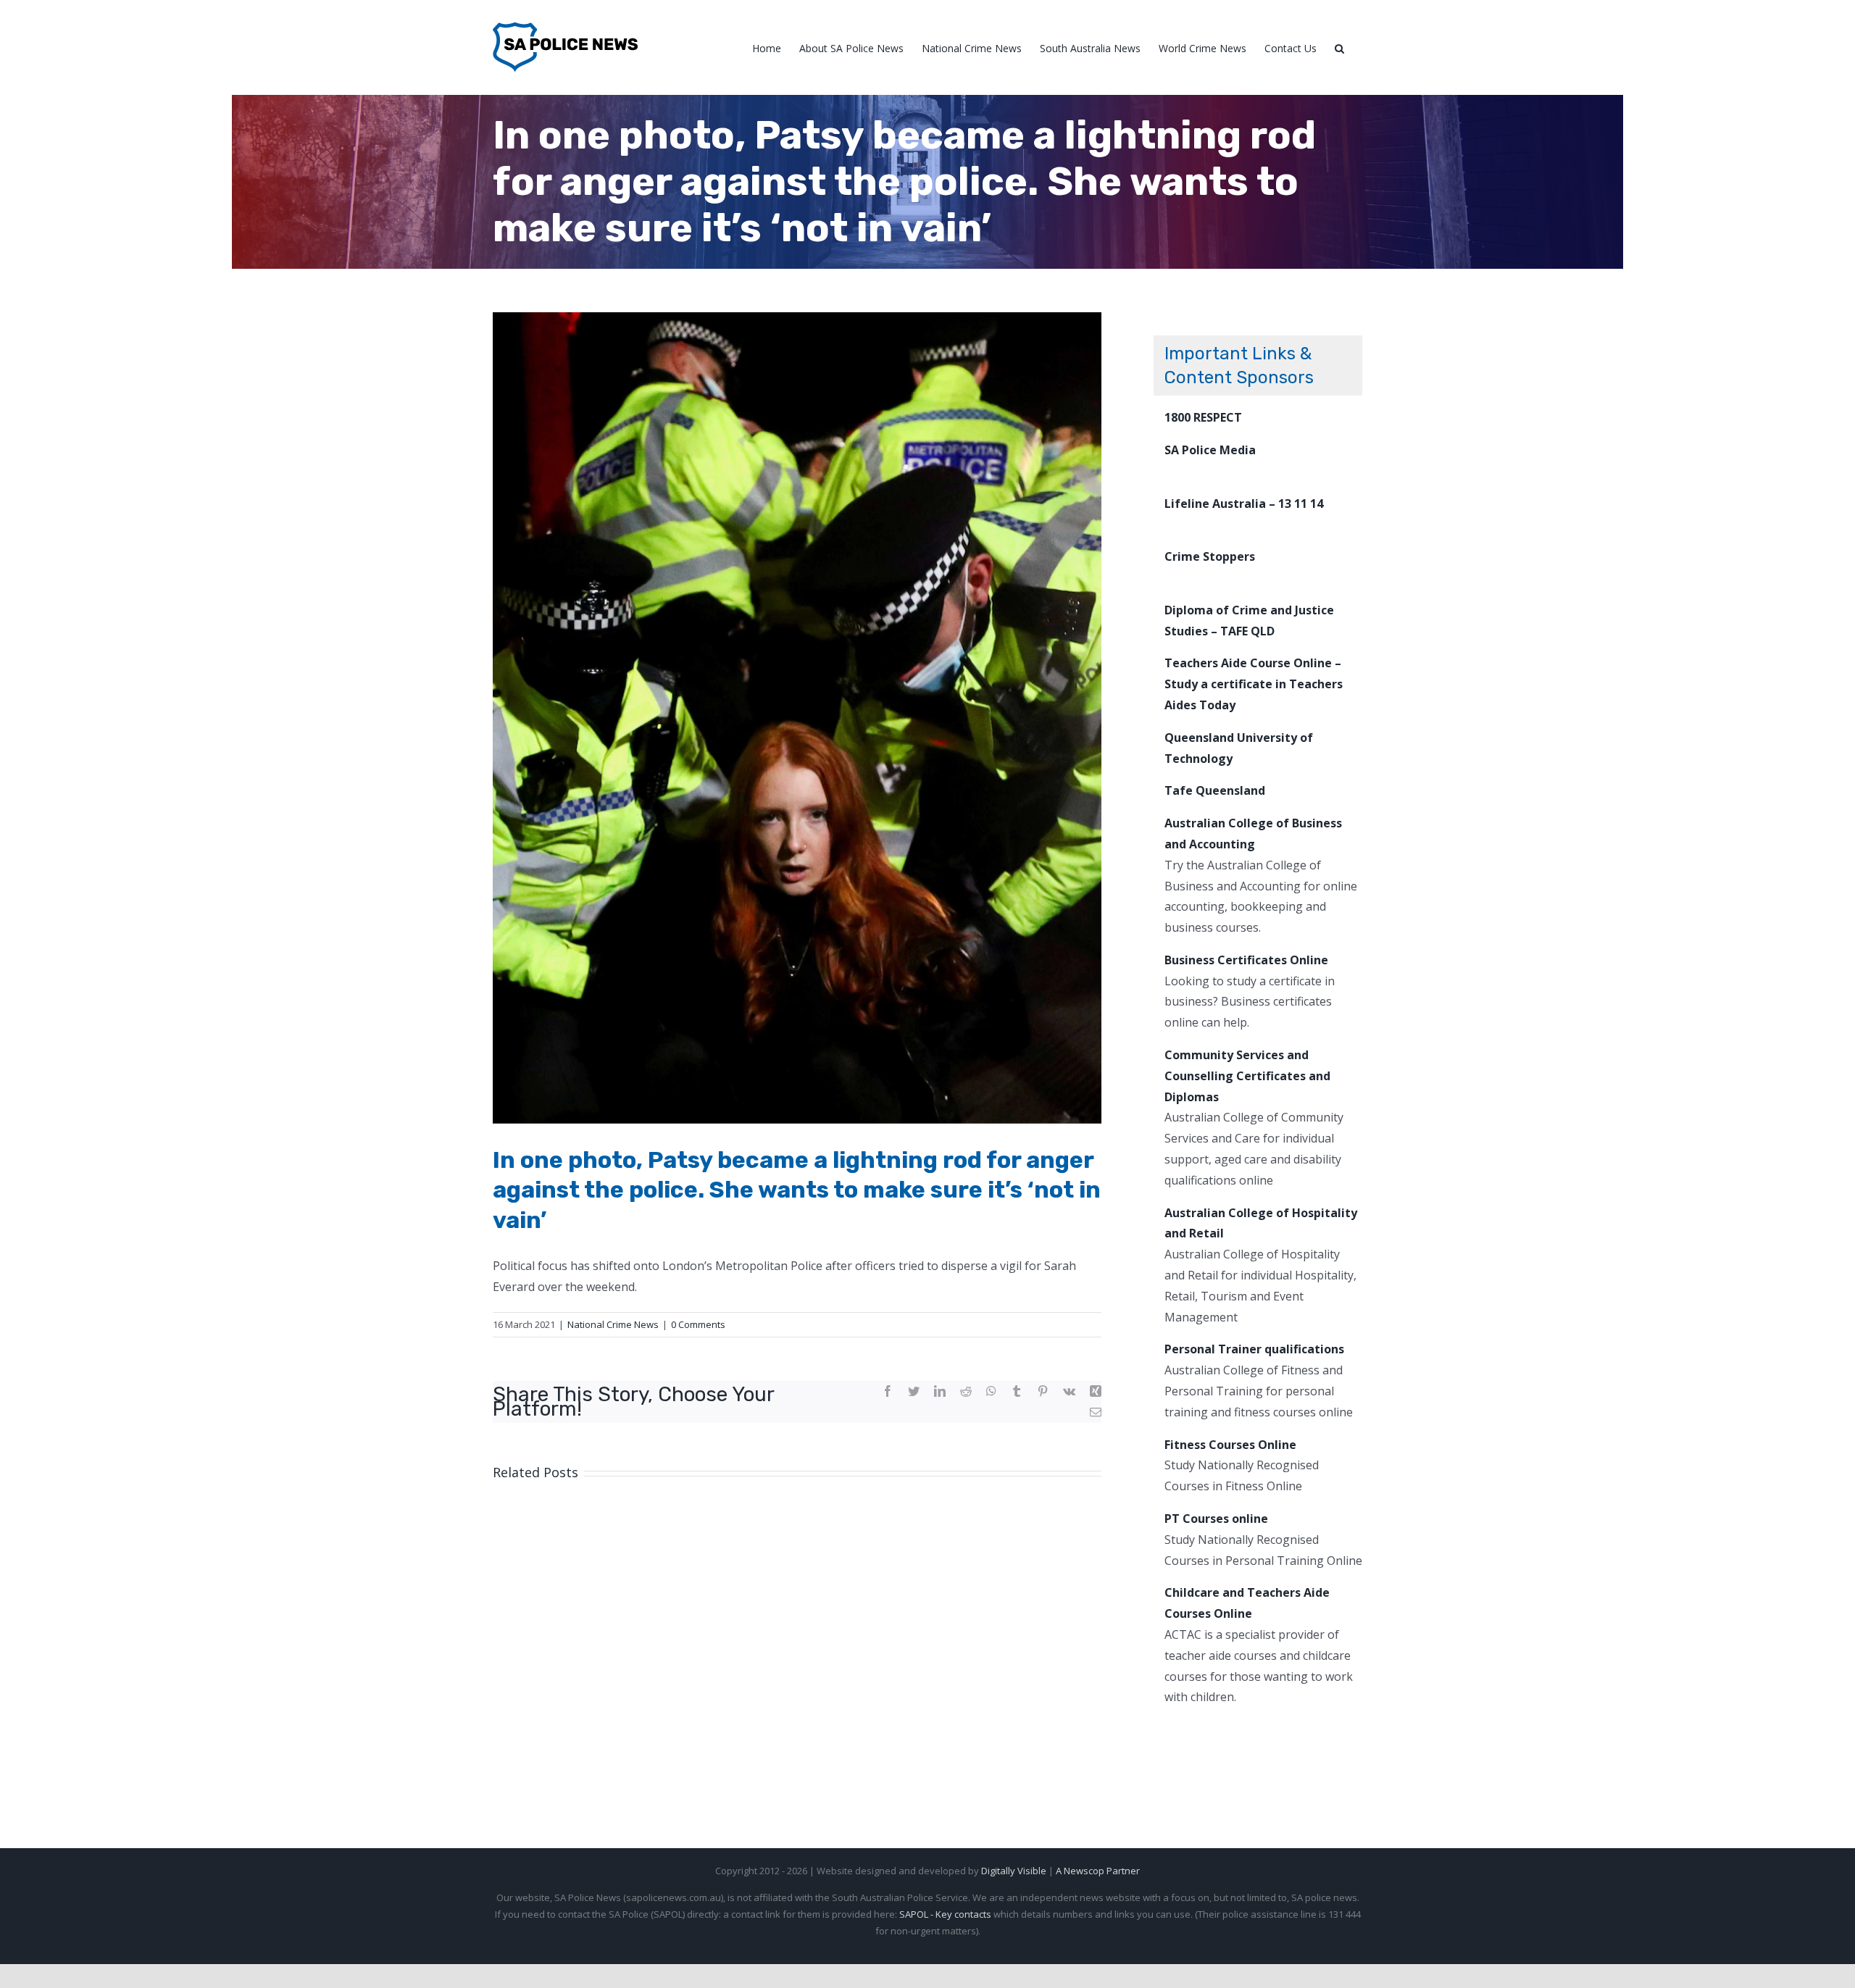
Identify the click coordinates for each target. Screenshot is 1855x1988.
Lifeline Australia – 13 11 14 (1244, 504)
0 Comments (698, 1324)
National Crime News (613, 1324)
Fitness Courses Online (1230, 1445)
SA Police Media (1210, 450)
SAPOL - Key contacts (945, 1914)
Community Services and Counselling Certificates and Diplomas (1247, 1076)
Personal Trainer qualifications (1254, 1349)
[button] (1339, 47)
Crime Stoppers (1210, 556)
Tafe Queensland (1215, 790)
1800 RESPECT (1203, 417)
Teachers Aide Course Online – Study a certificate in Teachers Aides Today (1254, 684)
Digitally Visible (1014, 1871)
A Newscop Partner (1098, 1871)
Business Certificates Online (1246, 960)
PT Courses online (1216, 1519)
